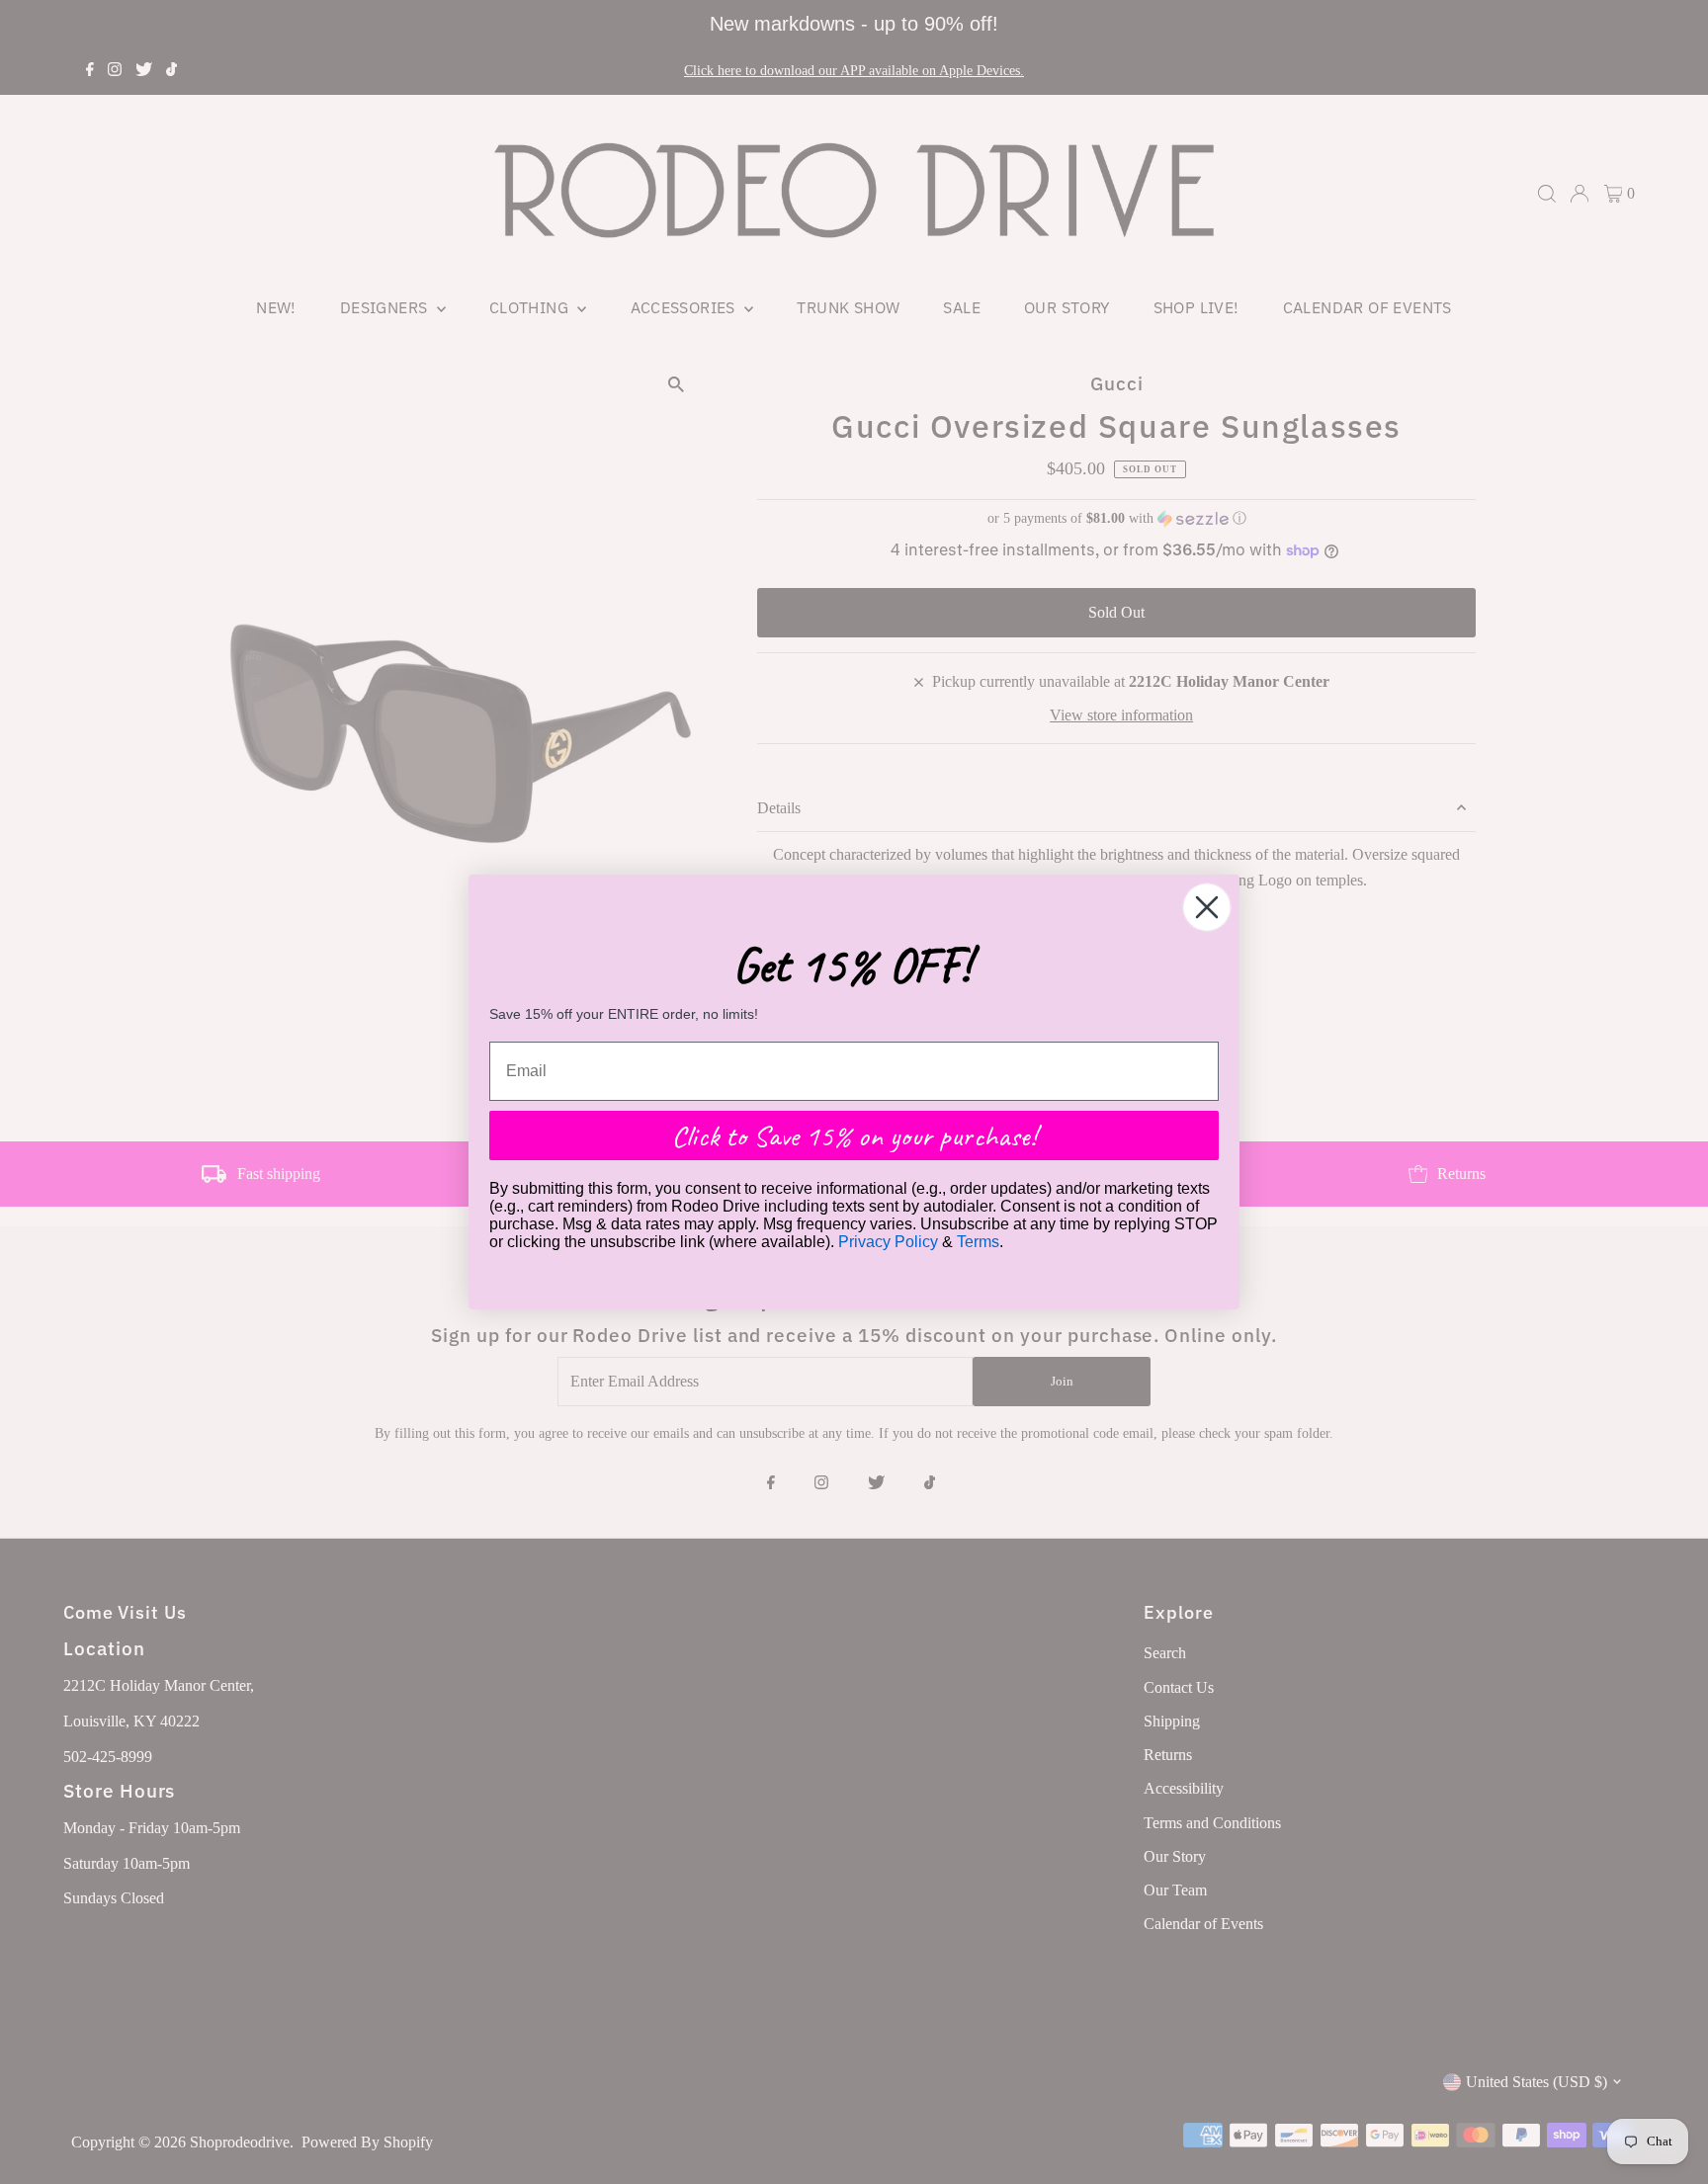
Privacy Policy (888, 1242)
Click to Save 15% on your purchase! (854, 1135)
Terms (978, 1242)
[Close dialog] (1207, 907)
